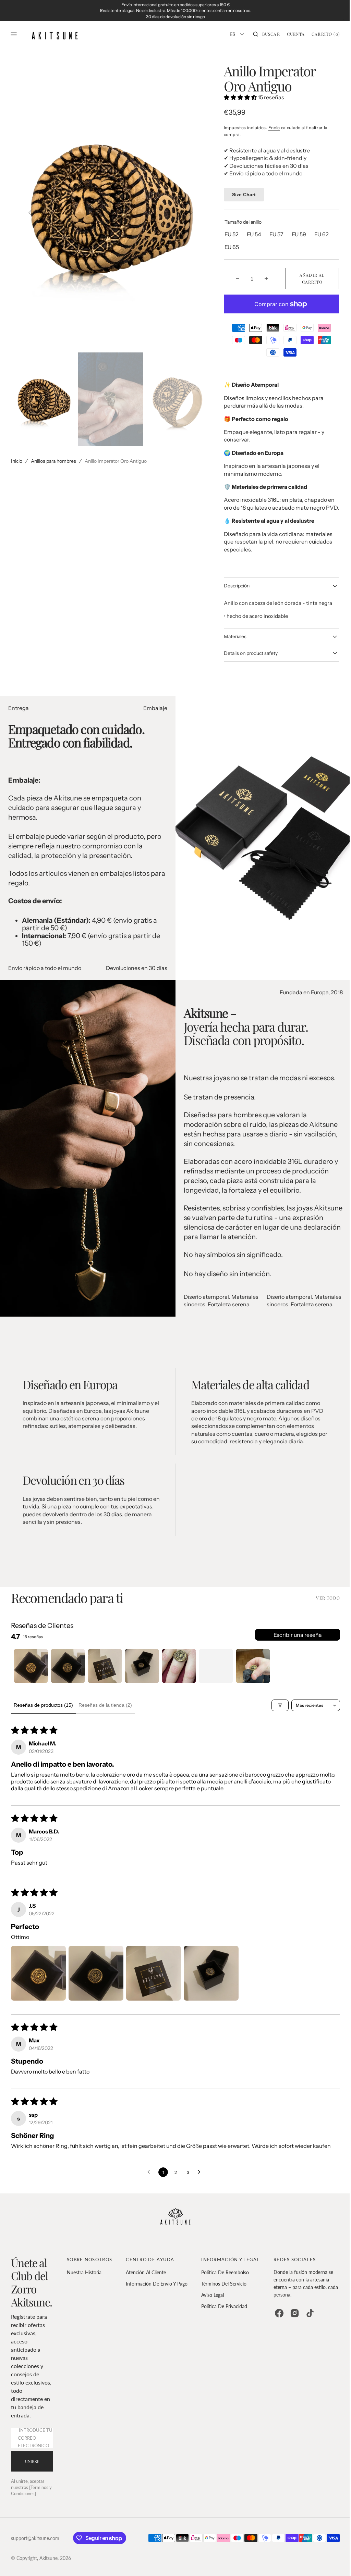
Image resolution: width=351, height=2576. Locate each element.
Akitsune (49, 2566)
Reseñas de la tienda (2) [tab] (105, 1713)
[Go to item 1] (31, 1674)
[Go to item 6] (216, 1674)
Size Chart (241, 195)
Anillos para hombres (53, 461)
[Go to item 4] (142, 1674)
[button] (261, 34)
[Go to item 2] (68, 1674)
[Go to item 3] (105, 1674)
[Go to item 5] (179, 1674)
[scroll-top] (330, 2560)
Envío (271, 128)
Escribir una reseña (293, 1643)
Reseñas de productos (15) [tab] (43, 1713)
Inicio (17, 461)
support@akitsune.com (35, 2546)
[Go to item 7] (253, 1674)
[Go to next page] (198, 2180)
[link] (173, 2226)
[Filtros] (275, 1713)
